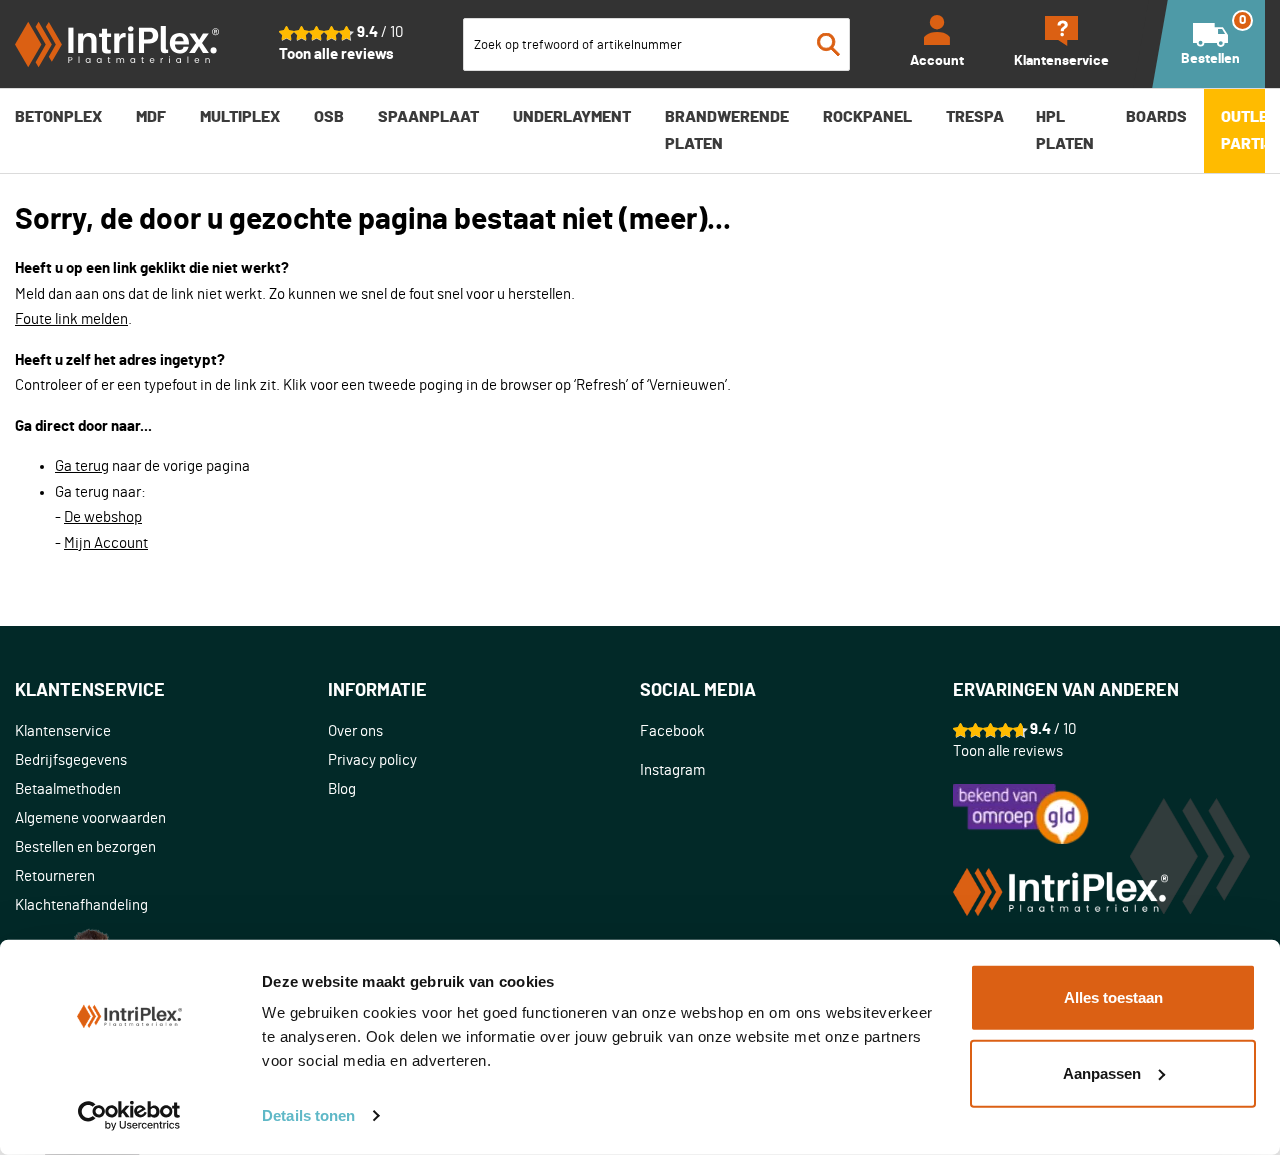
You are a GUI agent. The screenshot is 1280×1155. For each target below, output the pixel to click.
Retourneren (55, 876)
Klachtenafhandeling (81, 905)
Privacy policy (372, 760)
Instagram (672, 770)
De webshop (103, 517)
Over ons (355, 731)
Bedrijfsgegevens (71, 760)
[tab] (171, 691)
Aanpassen (1102, 1072)
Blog (342, 789)
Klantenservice (63, 731)
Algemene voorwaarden (90, 818)
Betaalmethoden (68, 789)
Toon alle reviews (336, 54)
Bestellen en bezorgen (85, 847)
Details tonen (308, 1115)
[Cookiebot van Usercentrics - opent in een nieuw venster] (129, 1116)
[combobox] (657, 44)
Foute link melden (71, 319)
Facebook (672, 731)
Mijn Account (106, 543)
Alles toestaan (1113, 997)
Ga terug (82, 466)
